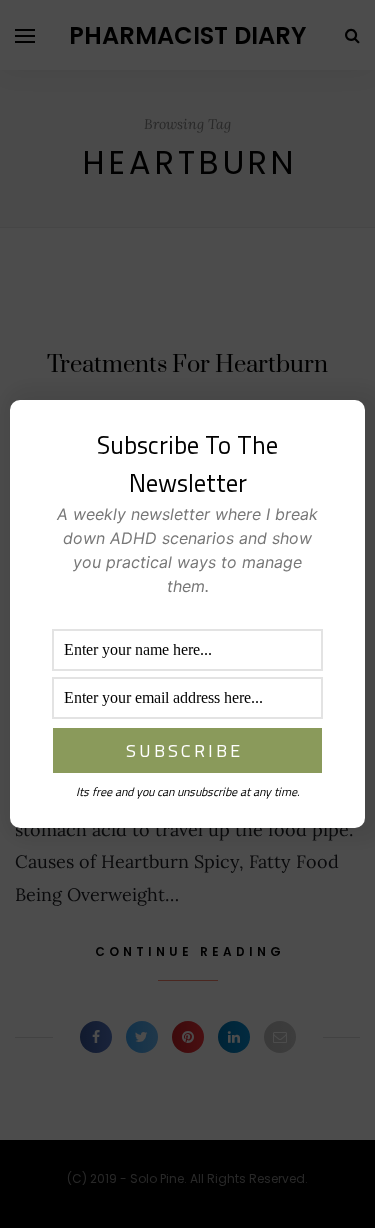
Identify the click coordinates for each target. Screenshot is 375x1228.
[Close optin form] (338, 431)
